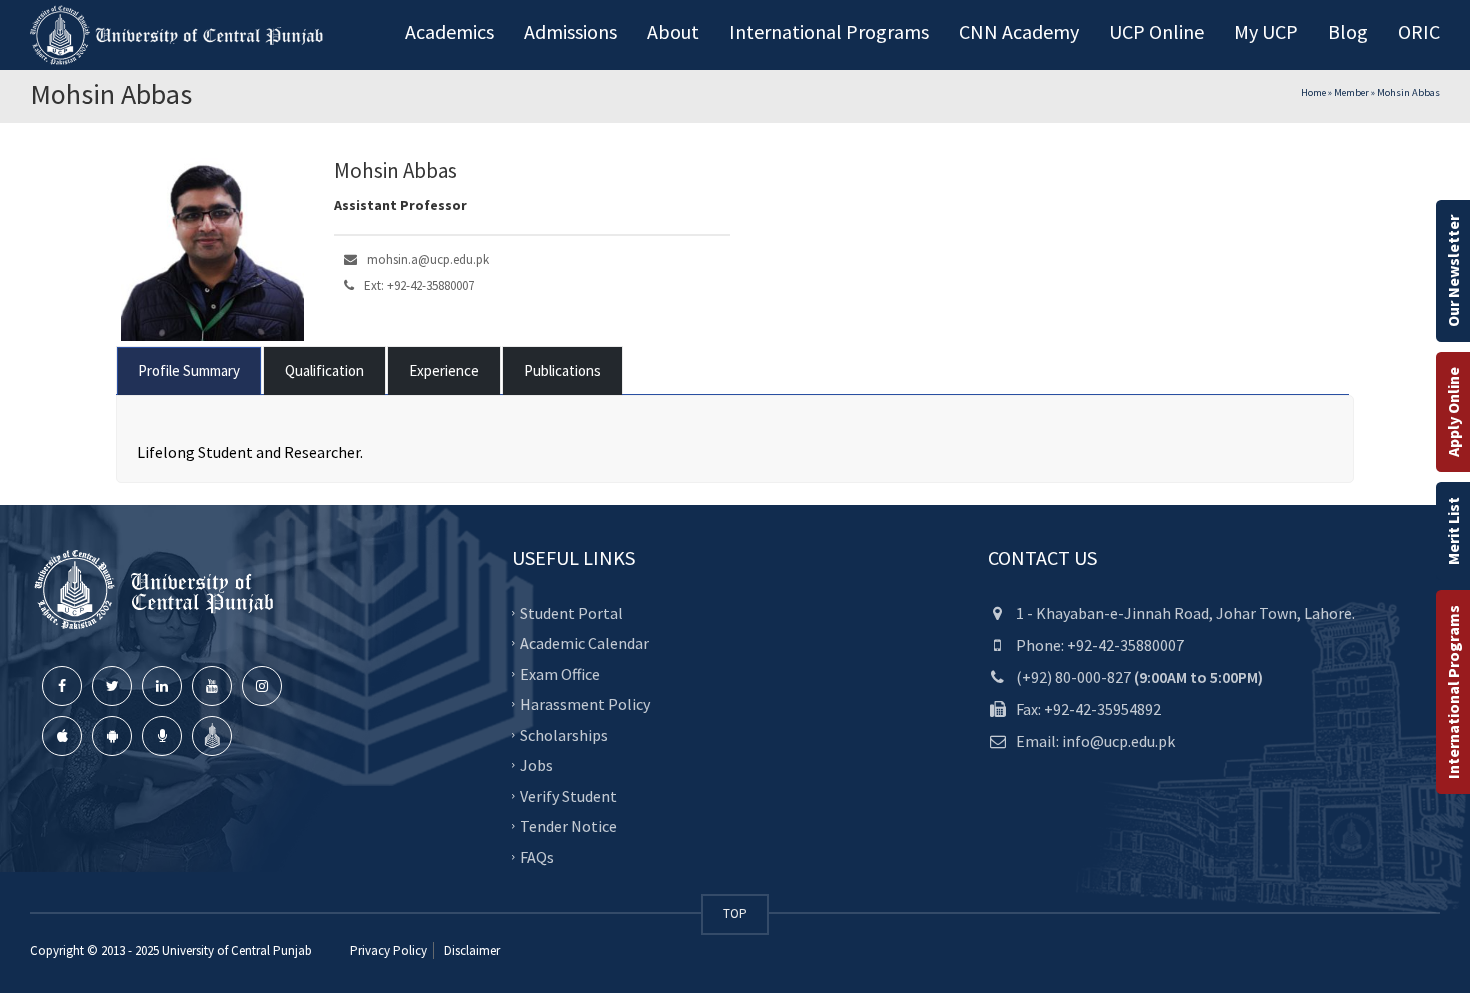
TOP (735, 913)
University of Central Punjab (237, 950)
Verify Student (568, 796)
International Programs (1453, 692)
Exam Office (560, 674)
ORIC (1419, 31)
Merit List (1453, 531)
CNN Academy (1019, 31)
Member (1351, 92)
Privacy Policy (388, 950)
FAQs (537, 857)
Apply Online (1453, 412)
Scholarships (564, 735)
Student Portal (571, 613)
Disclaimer (470, 950)
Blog (1348, 31)
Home (1313, 92)
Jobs (536, 765)
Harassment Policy (585, 704)
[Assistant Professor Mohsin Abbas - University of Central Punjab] (180, 35)
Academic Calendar (584, 643)
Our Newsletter (1453, 271)
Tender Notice (568, 826)
